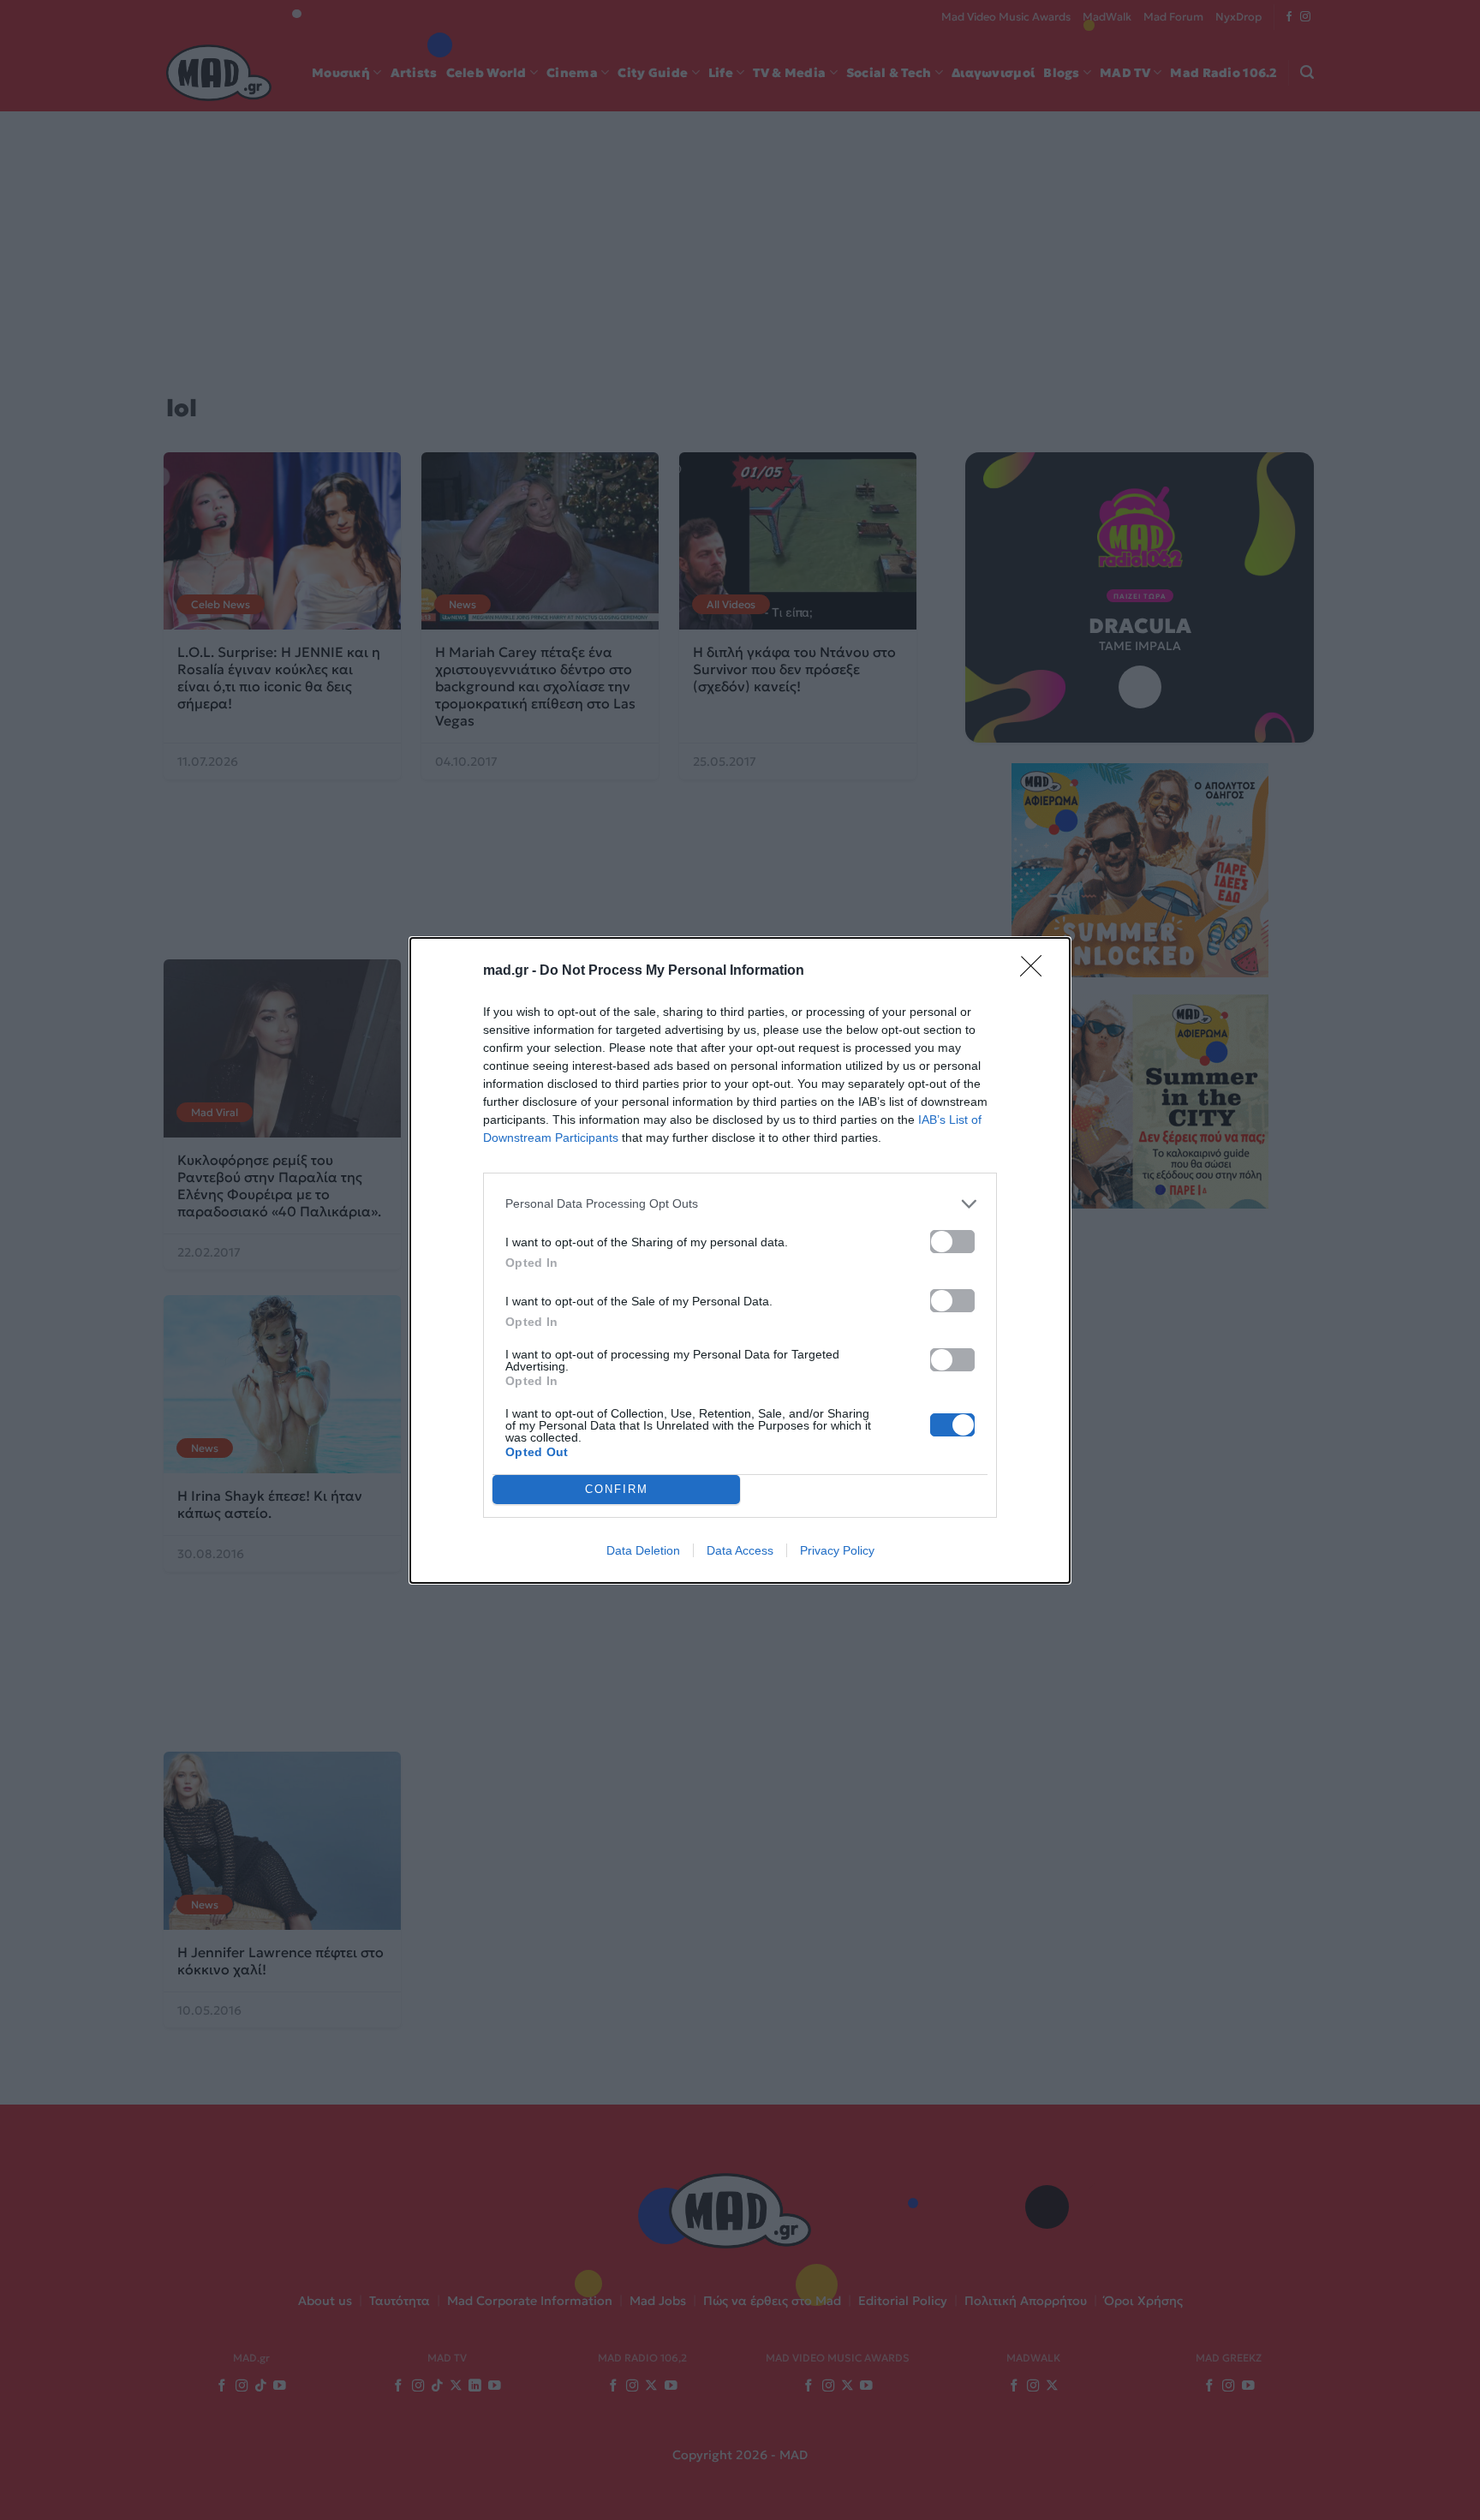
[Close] (1036, 971)
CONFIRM (617, 1489)
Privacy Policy (837, 1550)
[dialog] (740, 1260)
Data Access (740, 1550)
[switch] (952, 1242)
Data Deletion (643, 1550)
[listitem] (740, 1204)
